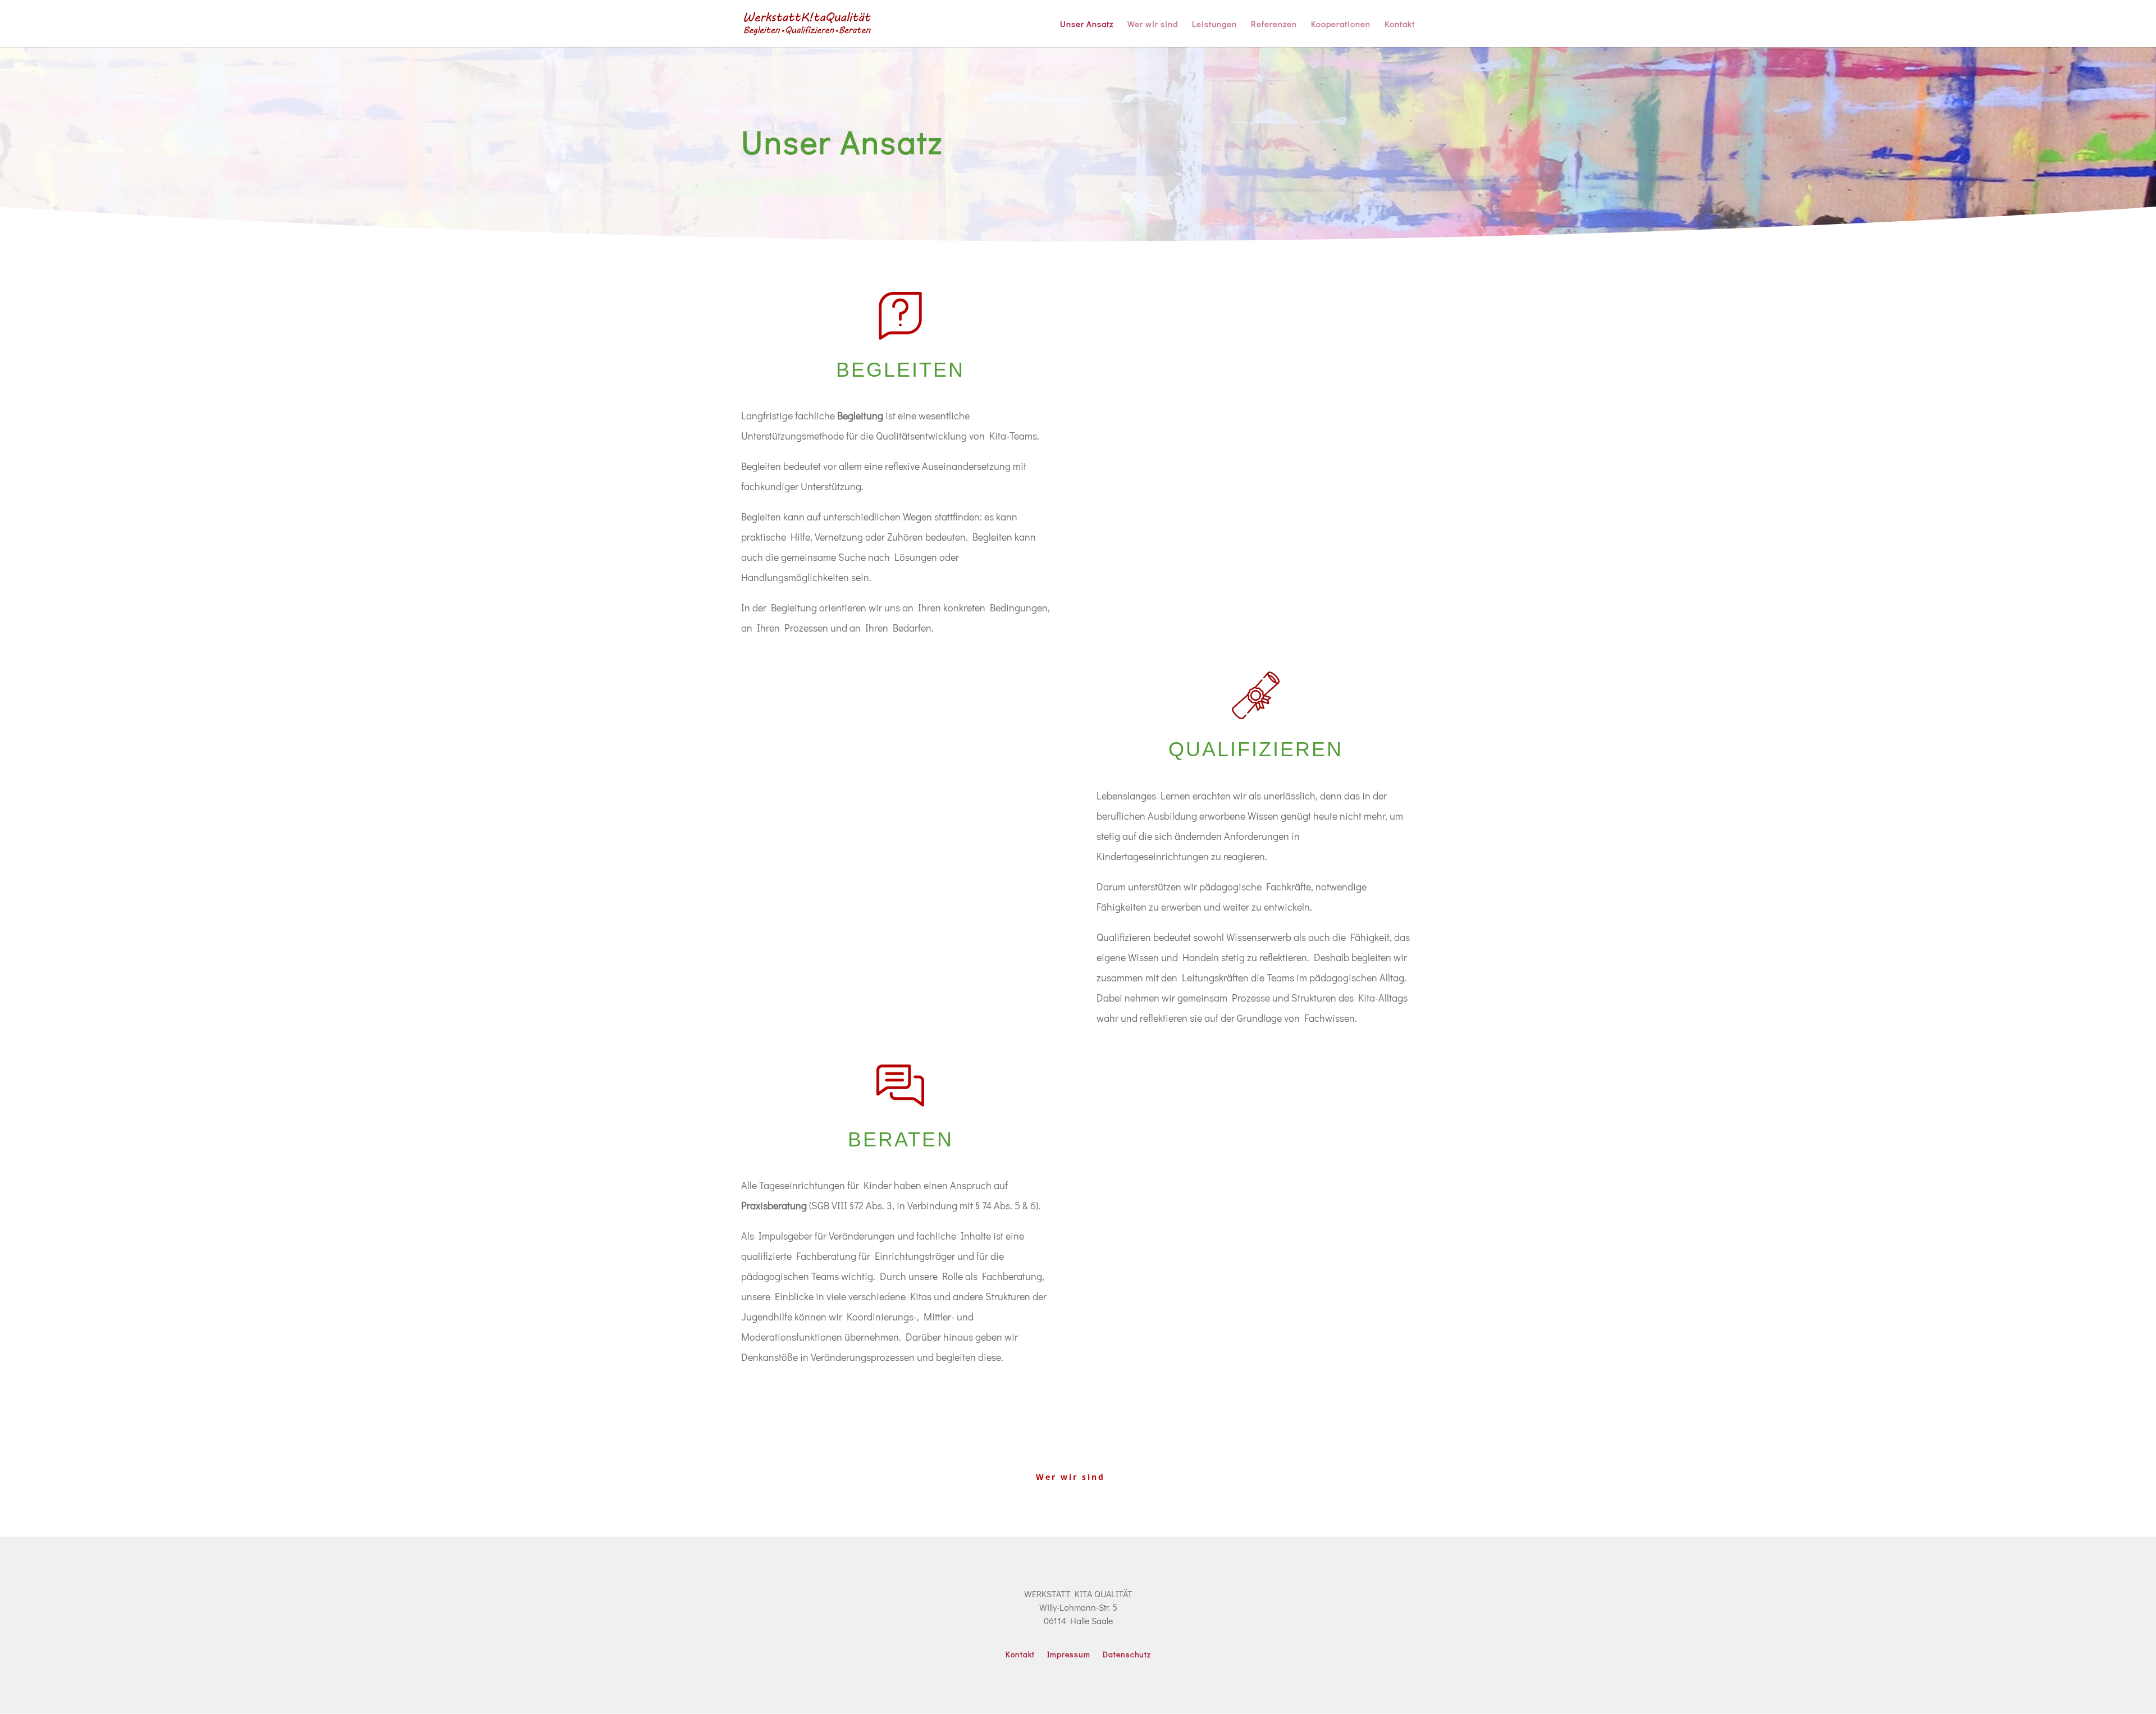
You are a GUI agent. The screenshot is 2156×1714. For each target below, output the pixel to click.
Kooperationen (1341, 24)
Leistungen (1214, 24)
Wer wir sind (1153, 24)
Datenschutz (1127, 1655)
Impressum (1069, 1655)
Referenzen (1274, 24)
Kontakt (1400, 24)
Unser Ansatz (1087, 24)
